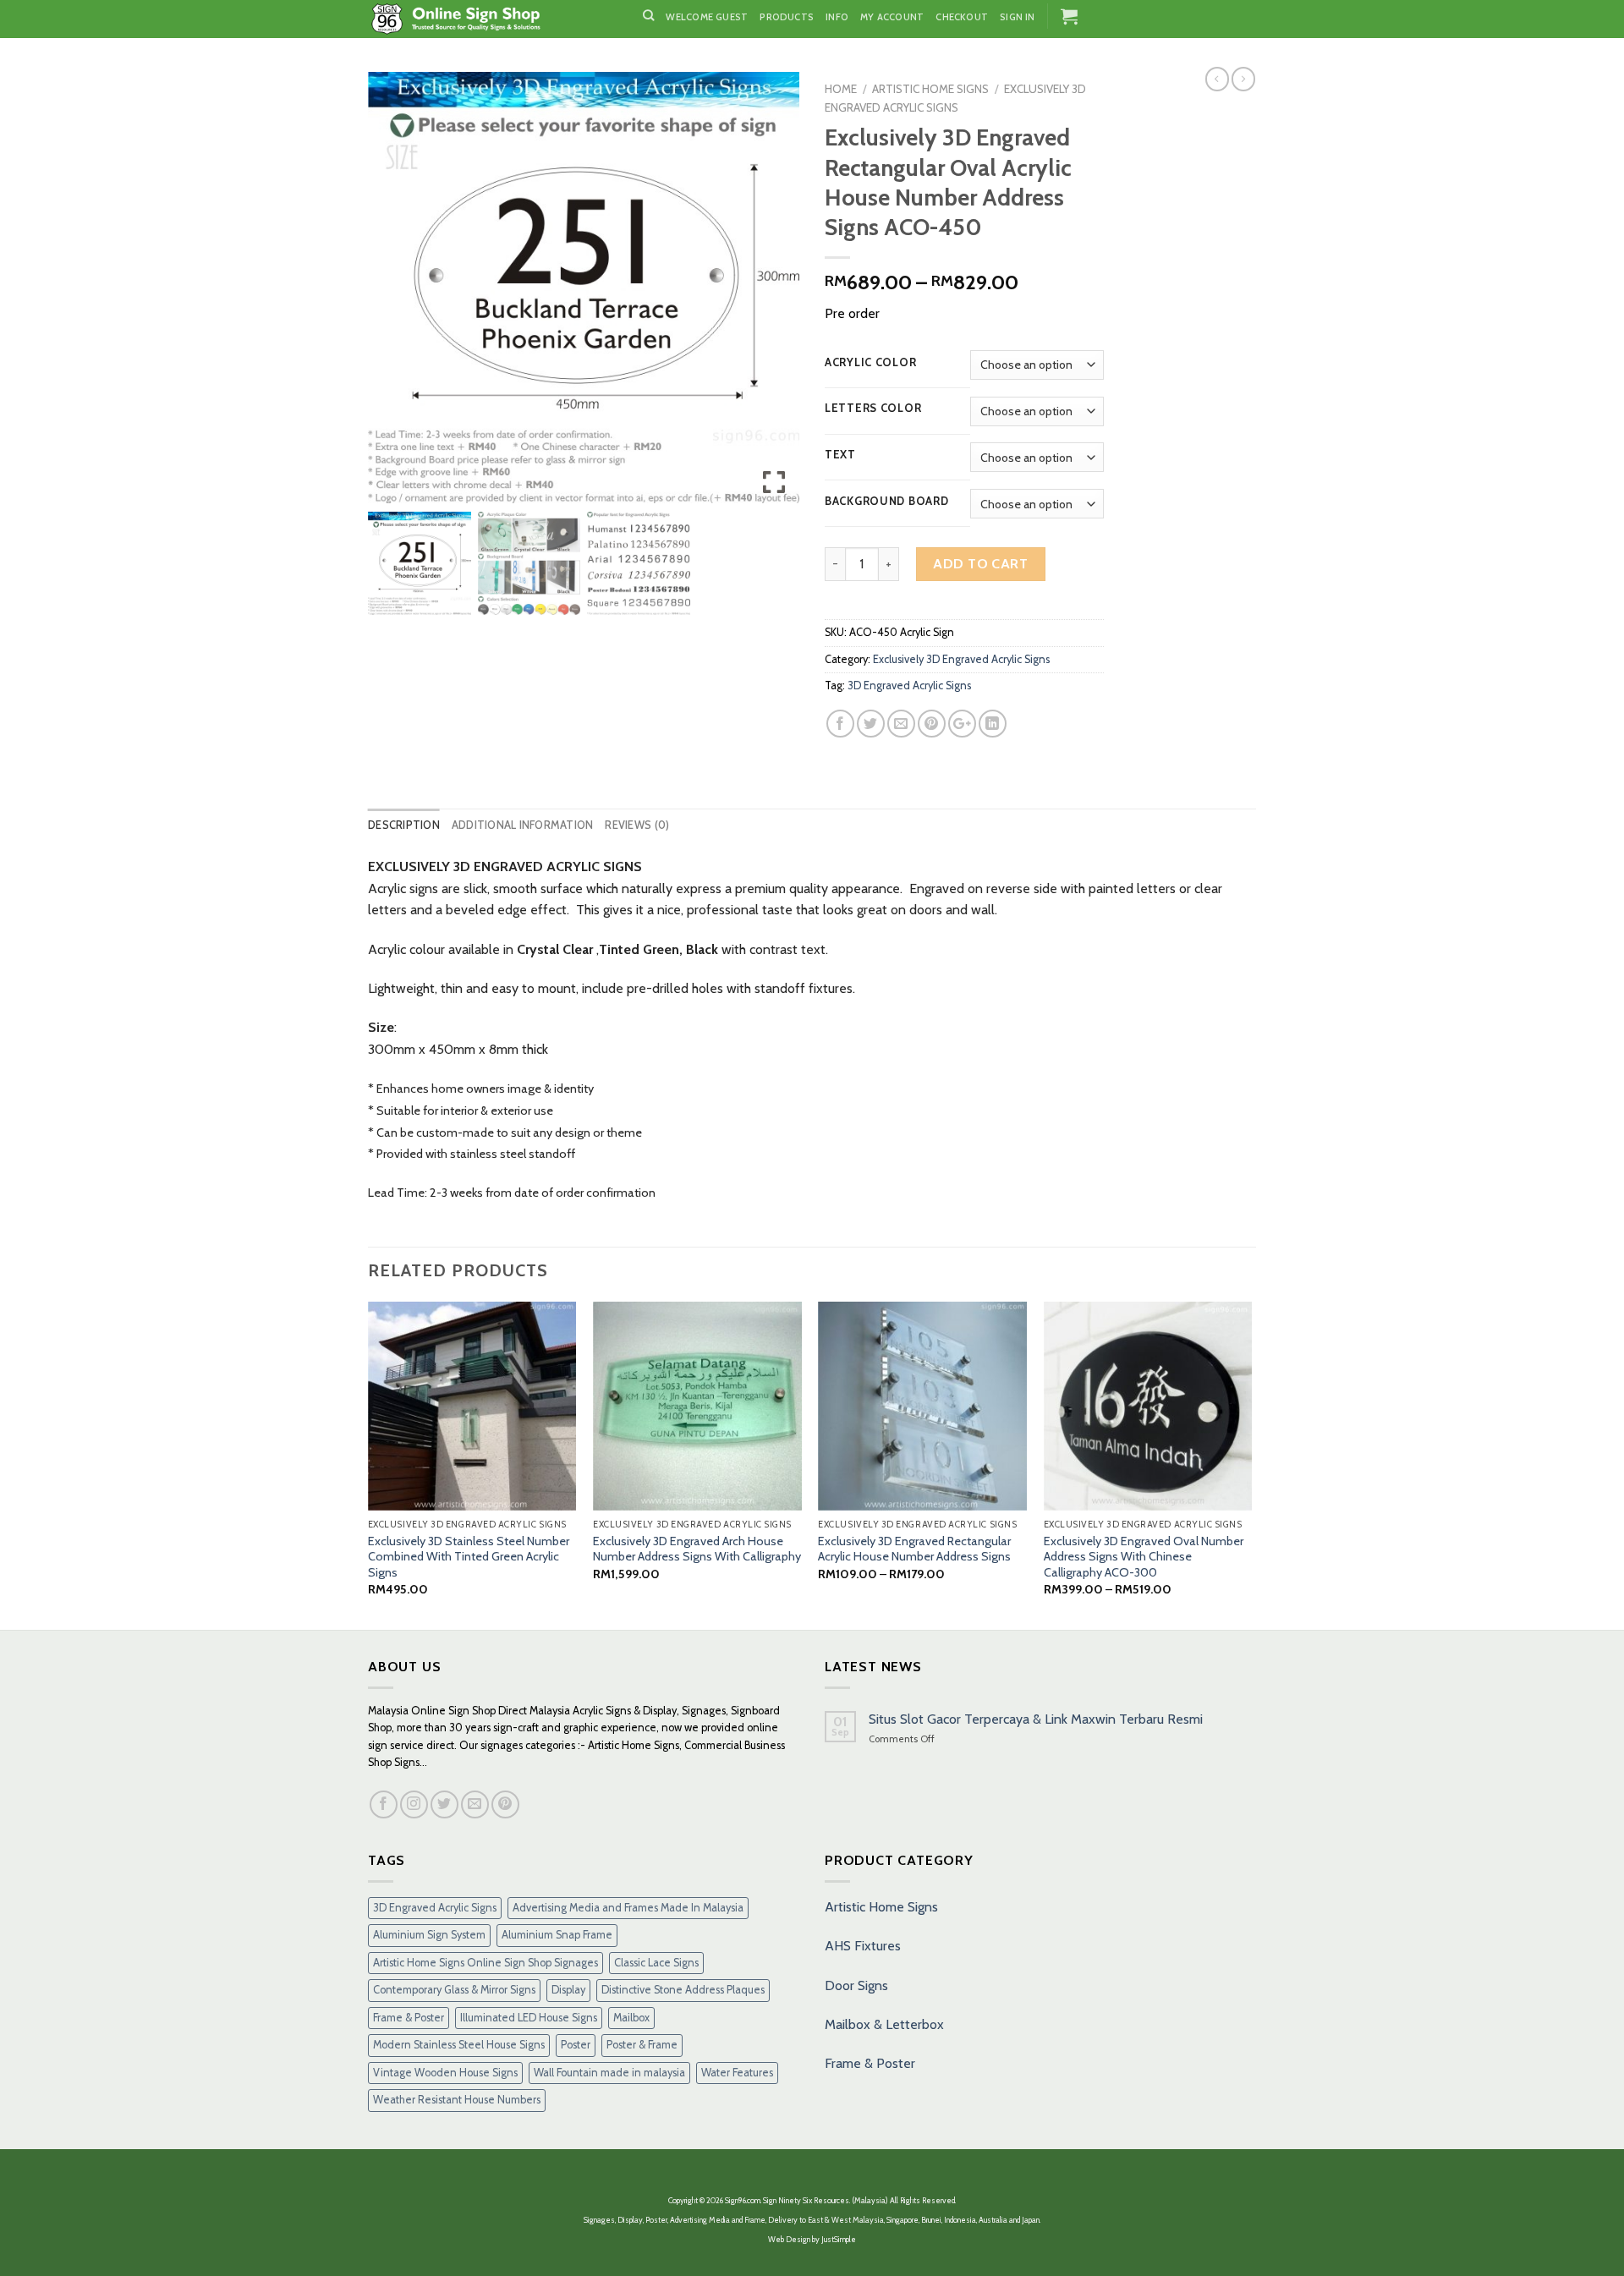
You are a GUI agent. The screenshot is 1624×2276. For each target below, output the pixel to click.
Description (404, 825)
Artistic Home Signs (881, 1907)
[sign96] (493, 19)
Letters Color (873, 409)
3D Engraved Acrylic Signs (909, 686)
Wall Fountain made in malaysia (609, 2073)
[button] (774, 294)
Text (840, 455)
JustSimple (839, 2239)
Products (787, 17)
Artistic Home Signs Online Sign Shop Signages (486, 1963)
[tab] (404, 825)
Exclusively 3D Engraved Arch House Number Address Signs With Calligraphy (697, 1549)
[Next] (1251, 1464)
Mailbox (631, 2018)
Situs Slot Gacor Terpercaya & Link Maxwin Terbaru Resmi (1036, 1719)
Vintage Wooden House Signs (445, 2073)
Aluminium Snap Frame (557, 1935)
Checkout (962, 17)
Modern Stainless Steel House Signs (459, 2045)
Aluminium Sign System (429, 1935)
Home (841, 89)
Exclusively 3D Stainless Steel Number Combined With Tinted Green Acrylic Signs (469, 1557)
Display (568, 1990)
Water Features (737, 2073)
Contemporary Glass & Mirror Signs (454, 1990)
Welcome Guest (707, 17)
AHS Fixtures (863, 1946)
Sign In (1018, 17)
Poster (576, 2045)
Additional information (523, 825)
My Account (892, 17)
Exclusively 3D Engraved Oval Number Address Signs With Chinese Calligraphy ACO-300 (1144, 1557)
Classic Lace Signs (656, 1963)
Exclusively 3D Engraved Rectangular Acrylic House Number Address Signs (914, 1549)
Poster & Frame (642, 2045)
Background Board (887, 502)
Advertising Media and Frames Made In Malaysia (628, 1908)
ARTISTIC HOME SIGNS (930, 89)
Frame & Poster (409, 2018)
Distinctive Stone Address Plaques (683, 1990)
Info (837, 17)
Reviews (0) (637, 825)
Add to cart (980, 564)
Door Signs (856, 1985)
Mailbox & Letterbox (884, 2024)
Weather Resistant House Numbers (457, 2100)
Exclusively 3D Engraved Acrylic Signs (961, 659)
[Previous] (369, 1464)
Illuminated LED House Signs (529, 2018)
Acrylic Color (870, 363)
